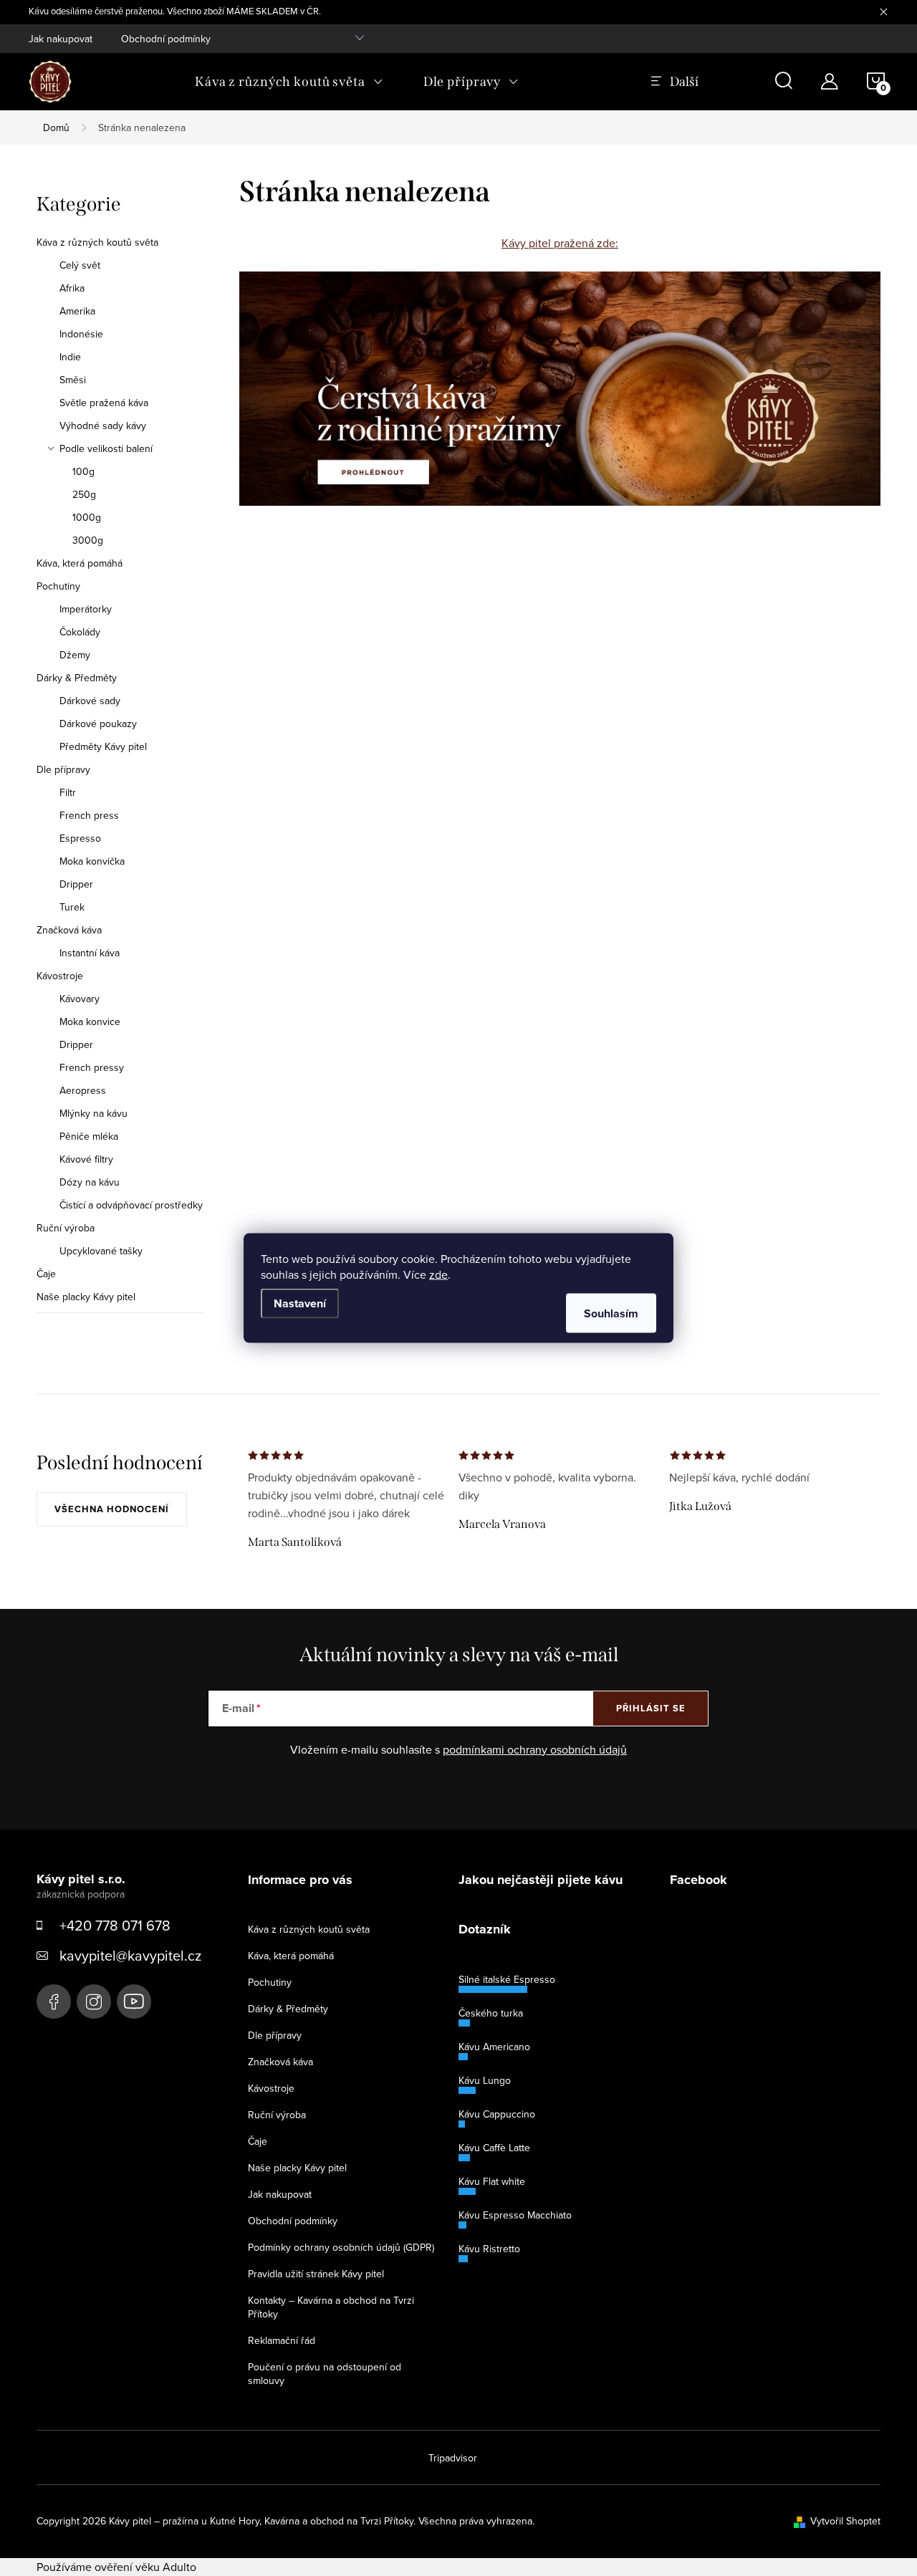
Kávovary (80, 999)
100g (83, 471)
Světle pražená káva (104, 403)
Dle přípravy (63, 769)
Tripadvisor (453, 2458)
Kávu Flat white (492, 2181)
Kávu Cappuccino (497, 2114)
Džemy (75, 655)
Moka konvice (90, 1022)
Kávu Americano (494, 2047)
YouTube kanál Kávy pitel (134, 2001)
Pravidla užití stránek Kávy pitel (316, 2274)
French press (89, 815)
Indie (70, 357)
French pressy (92, 1067)
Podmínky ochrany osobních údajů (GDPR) (341, 2247)
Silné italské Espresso (507, 1979)
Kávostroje (60, 976)
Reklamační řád (282, 2340)
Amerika (77, 311)
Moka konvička (92, 861)
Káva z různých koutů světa (97, 242)
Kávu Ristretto (489, 2249)
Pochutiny (58, 586)
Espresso (80, 838)
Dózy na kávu (90, 1182)
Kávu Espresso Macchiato (515, 2215)
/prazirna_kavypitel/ (94, 2001)
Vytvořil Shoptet (845, 2521)
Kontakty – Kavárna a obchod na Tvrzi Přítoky (331, 2307)
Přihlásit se (651, 1708)
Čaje (46, 1274)
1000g (87, 517)
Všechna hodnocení (112, 1509)
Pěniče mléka (89, 1136)
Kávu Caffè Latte (494, 2148)
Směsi (73, 380)
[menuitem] (289, 82)
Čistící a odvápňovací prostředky (131, 1205)
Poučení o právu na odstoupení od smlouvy (325, 2374)
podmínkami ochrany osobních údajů (535, 1749)
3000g (88, 540)
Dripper (76, 884)
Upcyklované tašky (101, 1251)
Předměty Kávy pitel (103, 746)
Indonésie (81, 334)
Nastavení (300, 1303)
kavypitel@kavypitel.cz (130, 1955)
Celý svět (80, 265)
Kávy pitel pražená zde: (560, 243)
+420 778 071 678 (115, 1925)
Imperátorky (86, 609)
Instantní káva (90, 953)
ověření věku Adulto (145, 2567)
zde (438, 1274)
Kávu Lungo (485, 2080)
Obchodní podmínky (166, 39)
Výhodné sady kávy (103, 426)
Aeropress (83, 1090)
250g (84, 494)
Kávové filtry (86, 1159)
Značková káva (69, 930)
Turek (72, 907)
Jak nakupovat (61, 39)
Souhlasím (611, 1313)
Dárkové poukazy (98, 724)
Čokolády (80, 632)
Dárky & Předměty (77, 678)
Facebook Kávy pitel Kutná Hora (54, 2001)
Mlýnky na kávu (93, 1113)
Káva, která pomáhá (80, 563)
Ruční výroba (66, 1228)
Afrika (72, 288)
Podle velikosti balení (106, 448)
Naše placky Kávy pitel (86, 1297)
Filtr (68, 792)
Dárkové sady (90, 701)
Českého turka (491, 2013)
